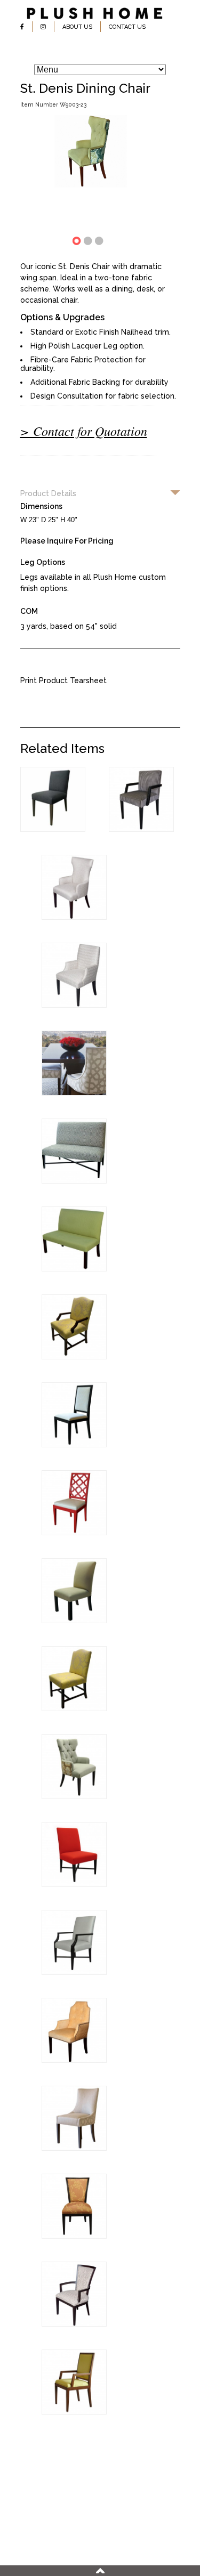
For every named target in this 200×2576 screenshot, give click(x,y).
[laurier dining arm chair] (74, 1972)
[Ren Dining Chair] (53, 829)
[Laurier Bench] (74, 1181)
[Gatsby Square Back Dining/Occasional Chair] (74, 1005)
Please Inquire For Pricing (67, 541)
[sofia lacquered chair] (74, 1533)
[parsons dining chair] (74, 1621)
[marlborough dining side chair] (74, 1708)
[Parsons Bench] (74, 1269)
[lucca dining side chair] (74, 1445)
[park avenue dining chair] (74, 2148)
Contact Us (127, 27)
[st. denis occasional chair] (74, 1796)
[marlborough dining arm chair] (74, 1357)
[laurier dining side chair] (74, 1884)
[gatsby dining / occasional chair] (74, 2060)
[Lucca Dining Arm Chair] (74, 2412)
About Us (77, 27)
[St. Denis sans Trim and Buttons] (74, 917)
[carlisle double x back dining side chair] (74, 2236)
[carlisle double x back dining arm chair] (74, 2324)
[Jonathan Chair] (141, 829)
